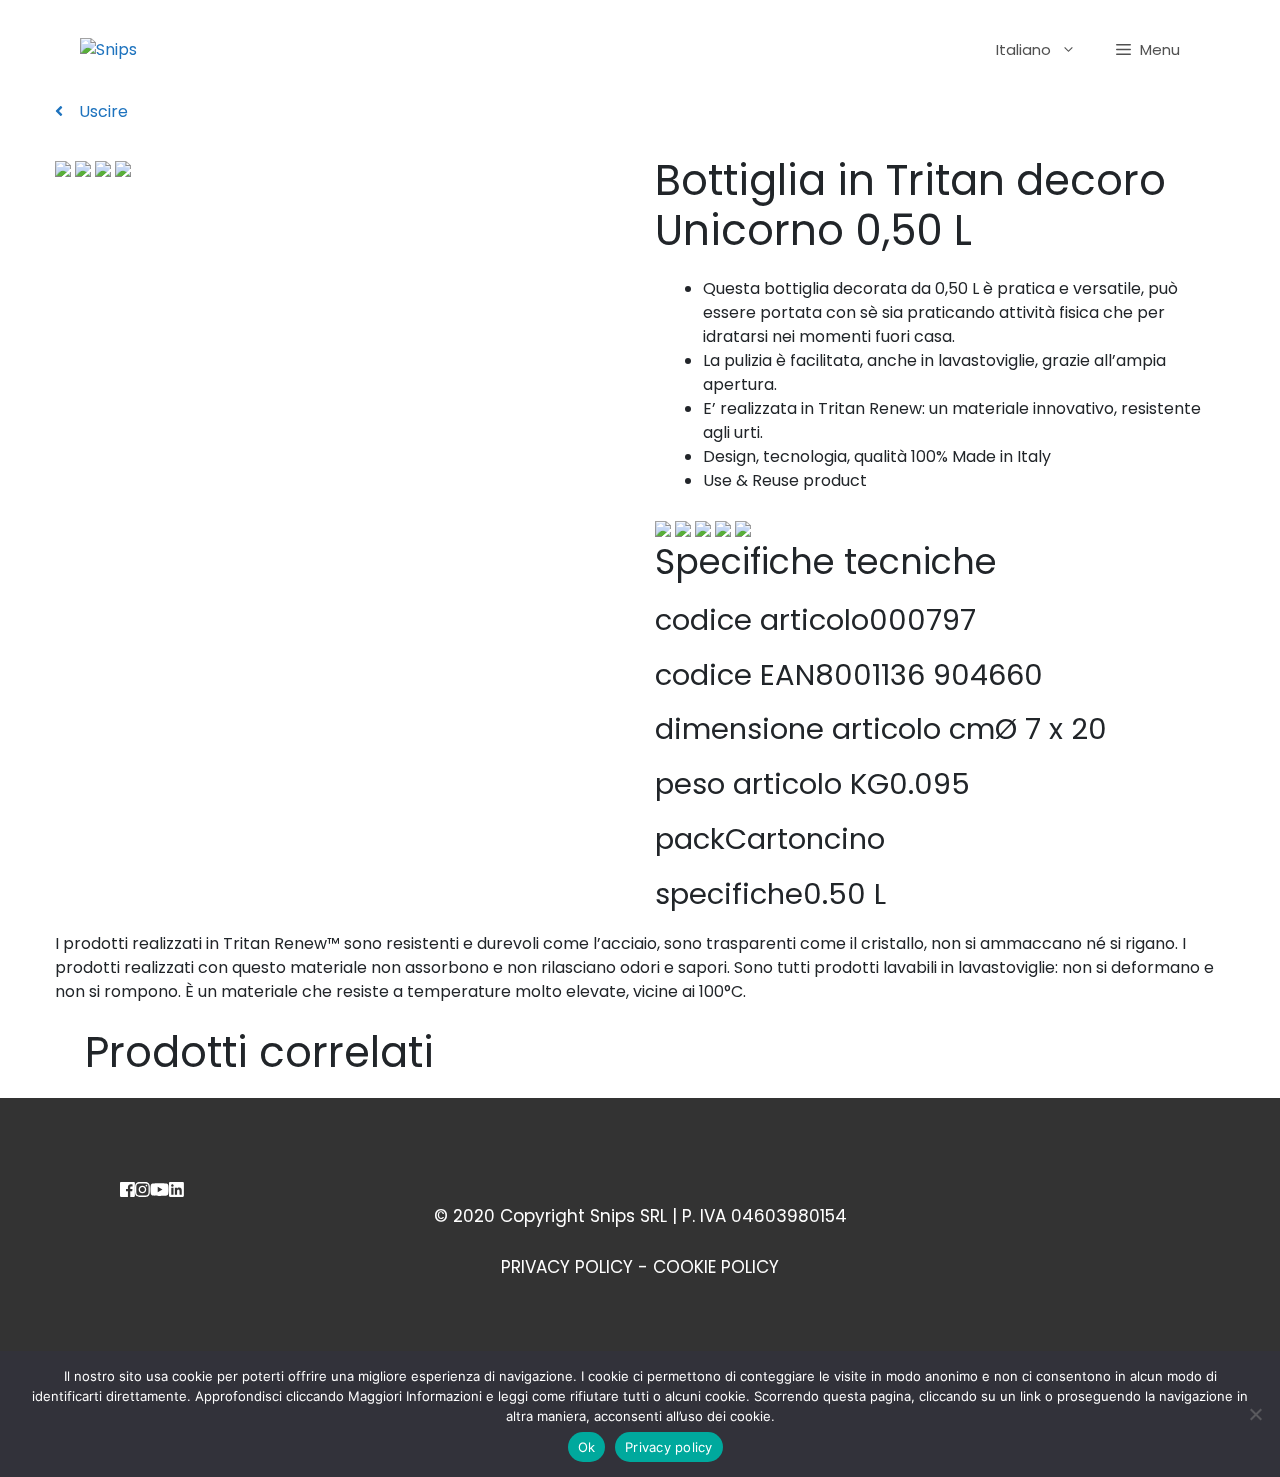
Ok (587, 1447)
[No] (1255, 1414)
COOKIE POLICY (716, 1267)
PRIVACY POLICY (567, 1267)
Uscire (101, 111)
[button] (1148, 50)
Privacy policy (669, 1447)
